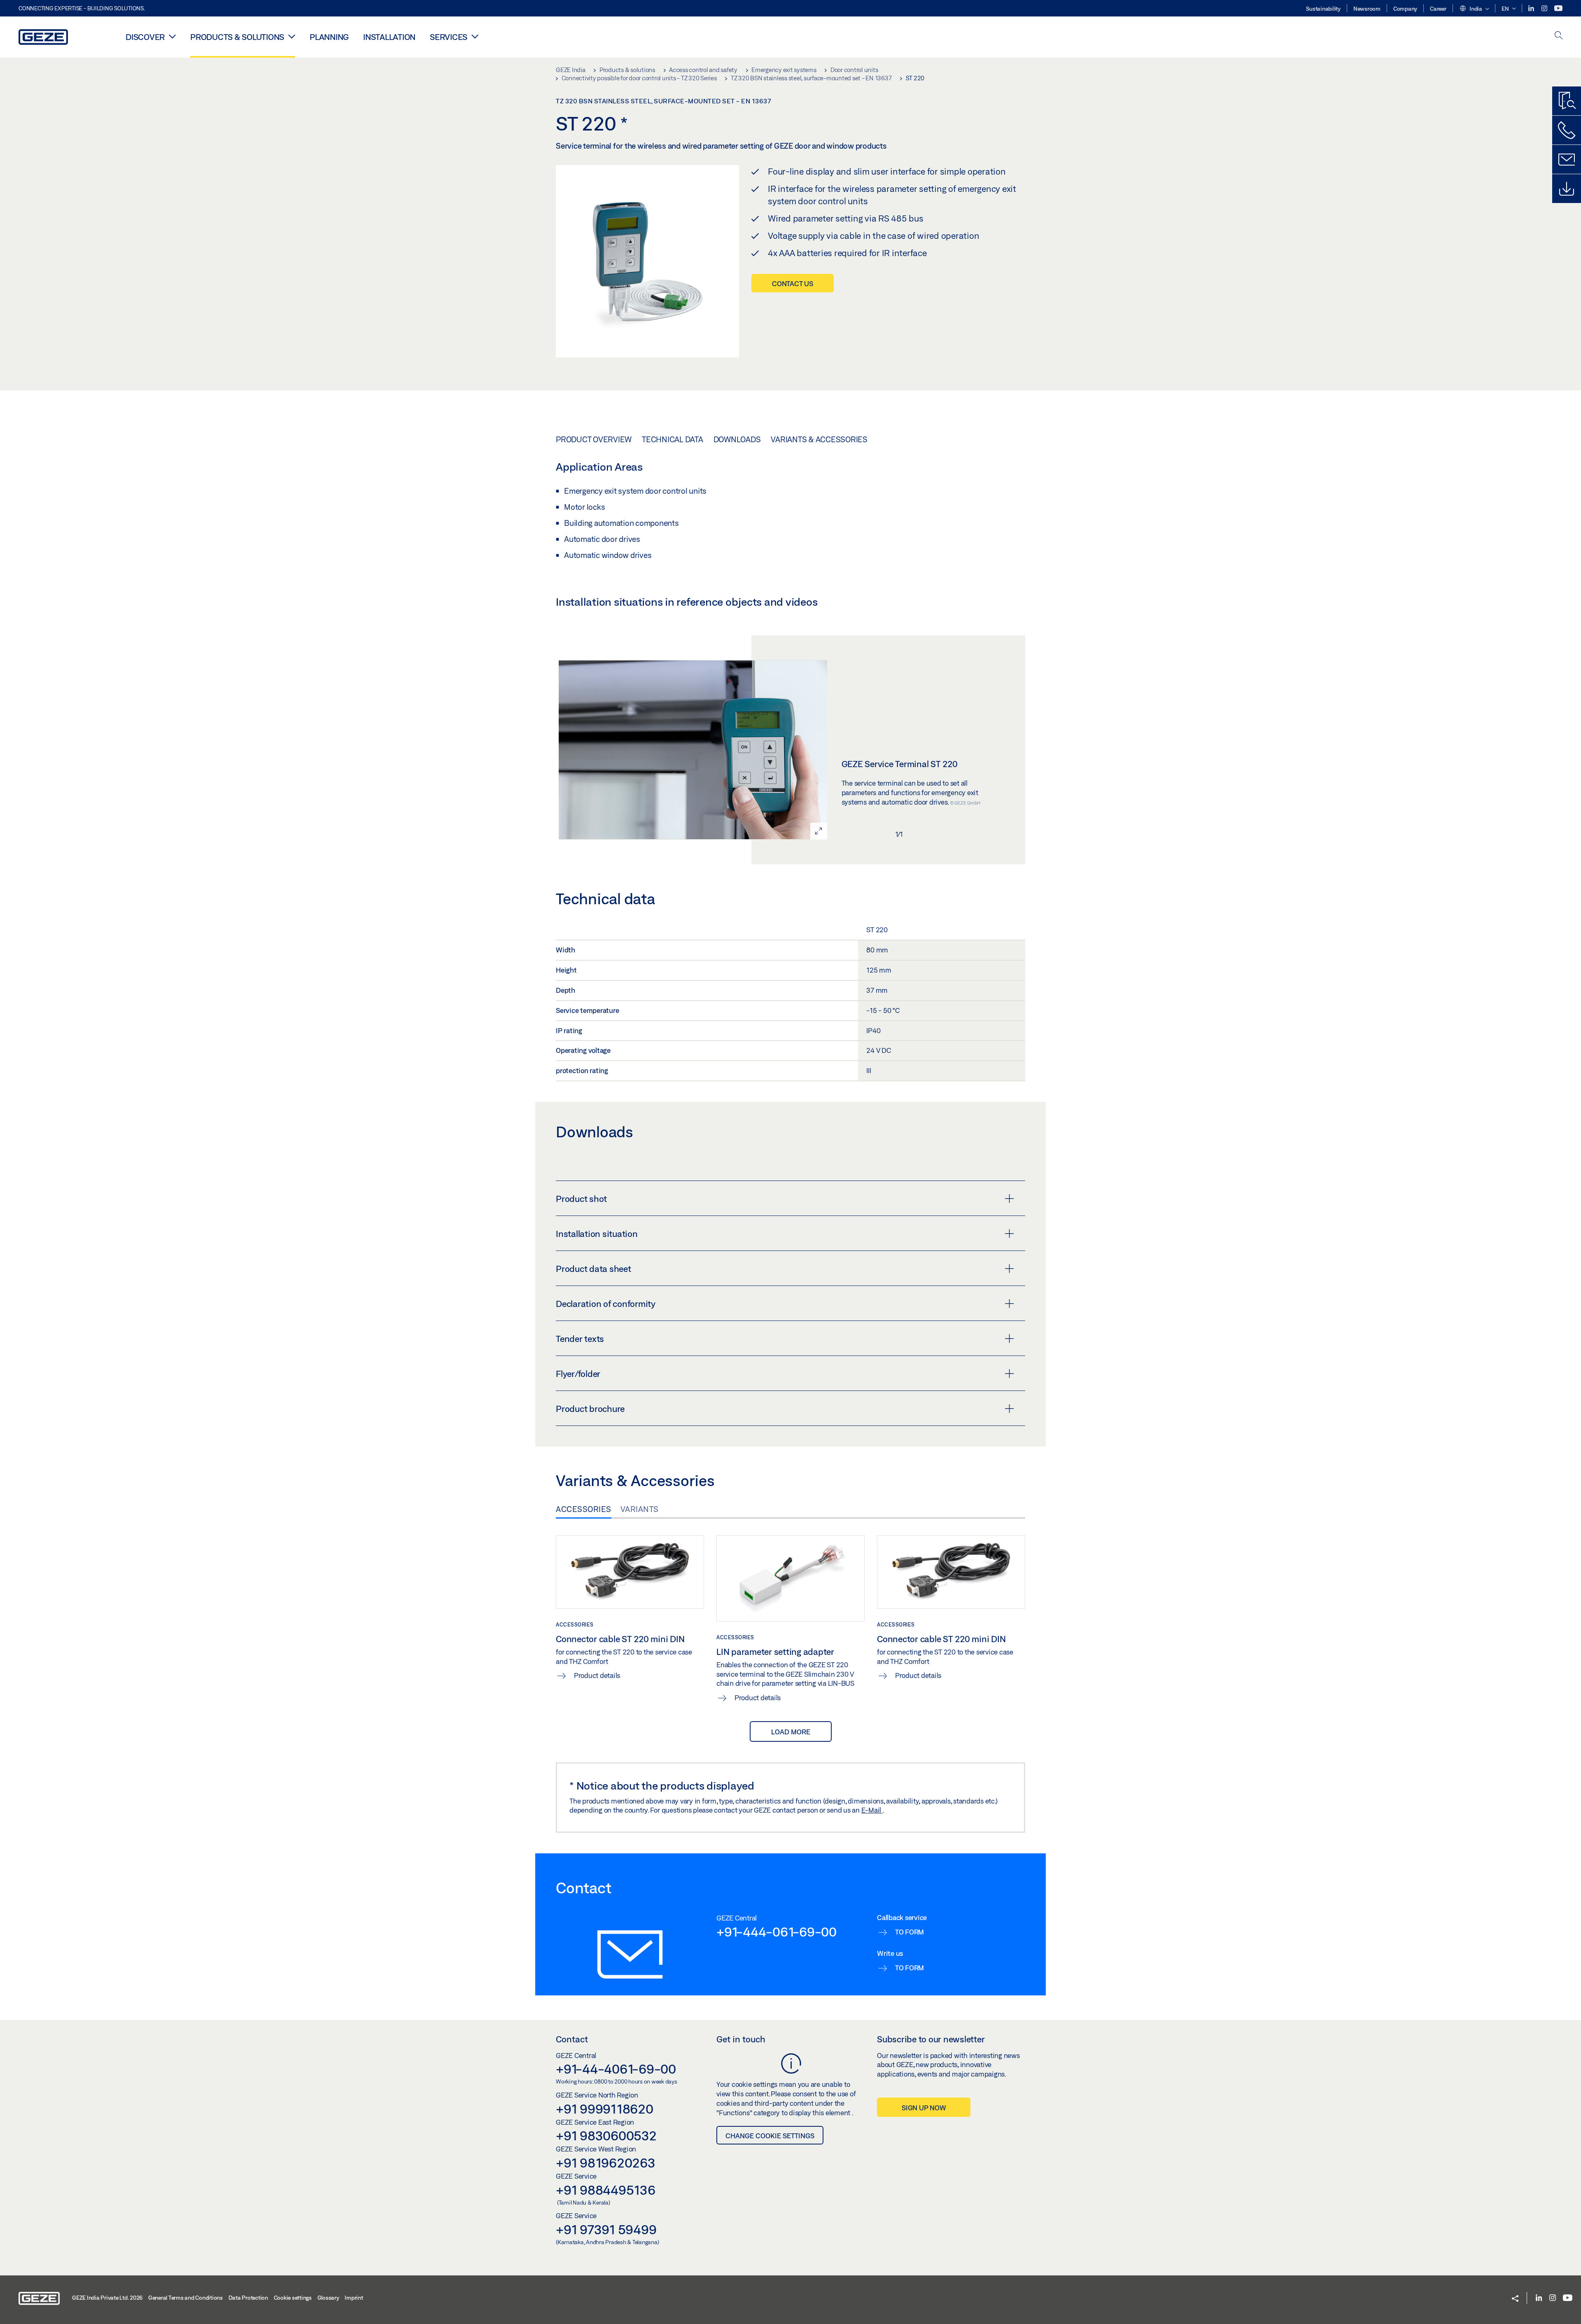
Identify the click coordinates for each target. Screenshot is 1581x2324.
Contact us (793, 283)
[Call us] (1567, 130)
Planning (329, 37)
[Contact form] (1567, 159)
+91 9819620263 (606, 2163)
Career (1438, 9)
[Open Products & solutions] (292, 36)
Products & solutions (237, 37)
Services (449, 37)
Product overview (594, 439)
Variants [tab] (640, 1509)
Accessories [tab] (584, 1509)
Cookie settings (293, 2298)
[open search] (1559, 36)
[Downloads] (1567, 189)
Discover (145, 37)
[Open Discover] (172, 36)
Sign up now (924, 2108)
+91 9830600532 (606, 2135)
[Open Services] (475, 36)
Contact (572, 2039)
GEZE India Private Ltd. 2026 (107, 2298)
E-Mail (872, 1810)
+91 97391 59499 (606, 2229)
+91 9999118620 (605, 2109)
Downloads (737, 439)
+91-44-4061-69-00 (616, 2069)
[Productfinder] (1567, 101)
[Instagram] (1545, 8)
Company (1405, 9)
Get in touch (741, 2039)
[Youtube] (1558, 8)
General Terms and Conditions (185, 2298)
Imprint (354, 2298)
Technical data (673, 439)
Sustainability (1323, 9)
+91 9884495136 (606, 2190)
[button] (1474, 9)
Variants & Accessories (819, 439)
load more (791, 1732)
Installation (389, 37)
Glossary (328, 2298)
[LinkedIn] (1532, 8)
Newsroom (1367, 9)
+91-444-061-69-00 (777, 1932)
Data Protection (248, 2298)
